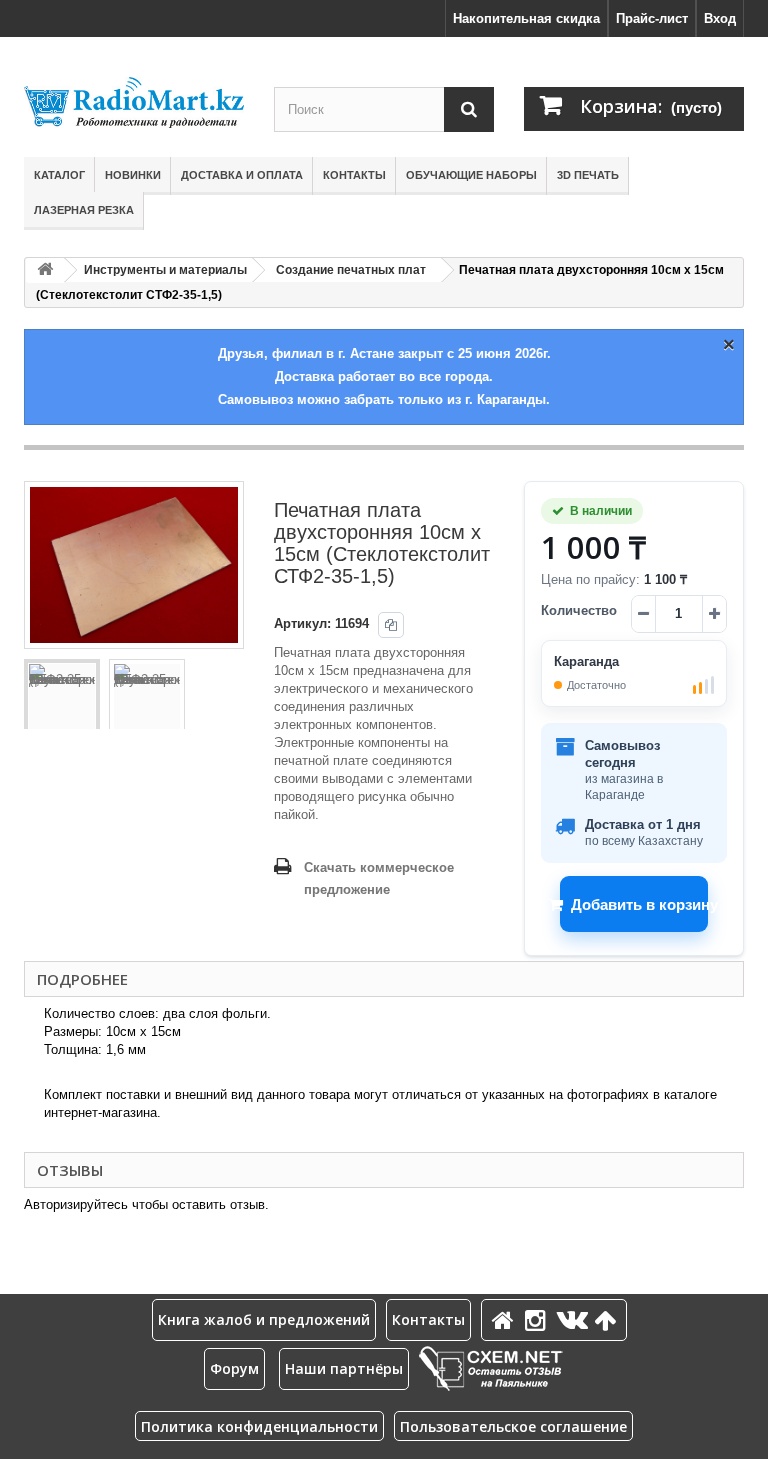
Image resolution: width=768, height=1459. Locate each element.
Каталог (59, 175)
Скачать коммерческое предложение (379, 878)
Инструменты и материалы (165, 270)
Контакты (354, 175)
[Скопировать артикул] (391, 625)
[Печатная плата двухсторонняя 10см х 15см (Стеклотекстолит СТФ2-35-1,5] (62, 697)
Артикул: (302, 623)
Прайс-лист (652, 18)
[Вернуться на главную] (45, 270)
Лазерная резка (84, 210)
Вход (720, 18)
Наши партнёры (344, 1368)
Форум (234, 1368)
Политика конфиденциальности (259, 1426)
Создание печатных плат (351, 270)
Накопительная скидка (526, 18)
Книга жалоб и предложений (264, 1319)
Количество (579, 610)
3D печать (588, 175)
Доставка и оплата (242, 175)
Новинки (133, 175)
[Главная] (506, 1319)
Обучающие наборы (471, 175)
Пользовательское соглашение (513, 1426)
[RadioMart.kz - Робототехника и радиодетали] (134, 102)
